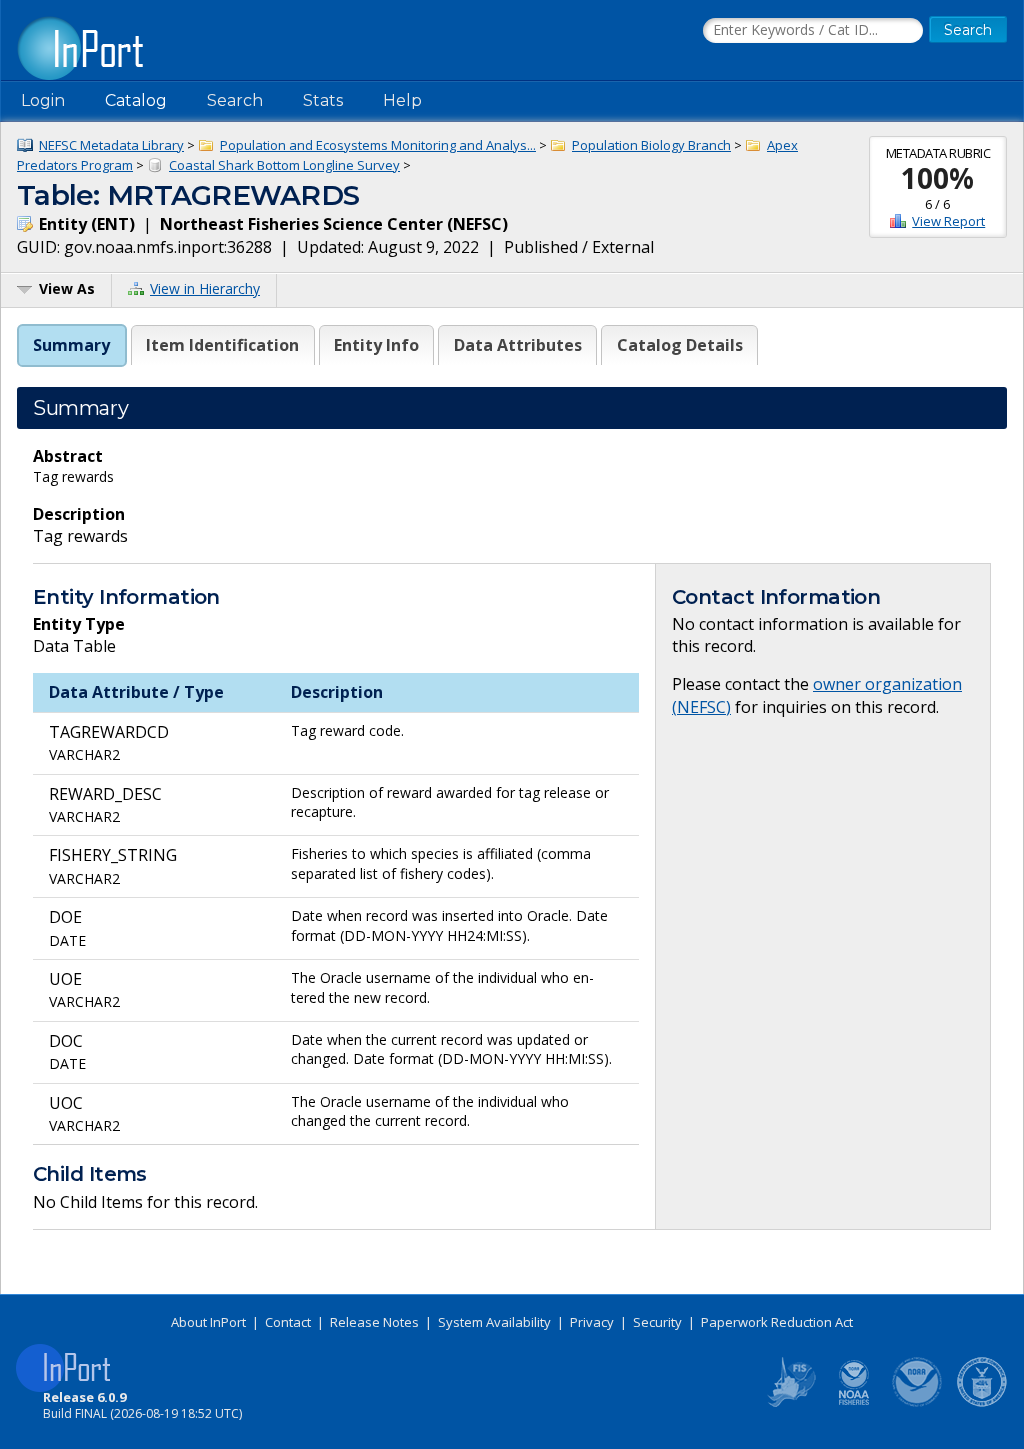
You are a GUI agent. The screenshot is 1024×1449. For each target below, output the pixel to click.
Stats (323, 100)
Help (402, 100)
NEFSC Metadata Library (111, 145)
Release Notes (374, 1322)
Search (235, 100)
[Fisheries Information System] (790, 1403)
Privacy (592, 1322)
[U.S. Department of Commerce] (982, 1403)
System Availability (494, 1322)
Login (43, 100)
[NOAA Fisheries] (854, 1403)
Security (657, 1322)
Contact (288, 1322)
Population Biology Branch (651, 145)
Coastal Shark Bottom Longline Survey (284, 165)
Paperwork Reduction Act (777, 1322)
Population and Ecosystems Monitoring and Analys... (378, 145)
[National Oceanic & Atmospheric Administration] (918, 1403)
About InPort (208, 1322)
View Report (948, 221)
